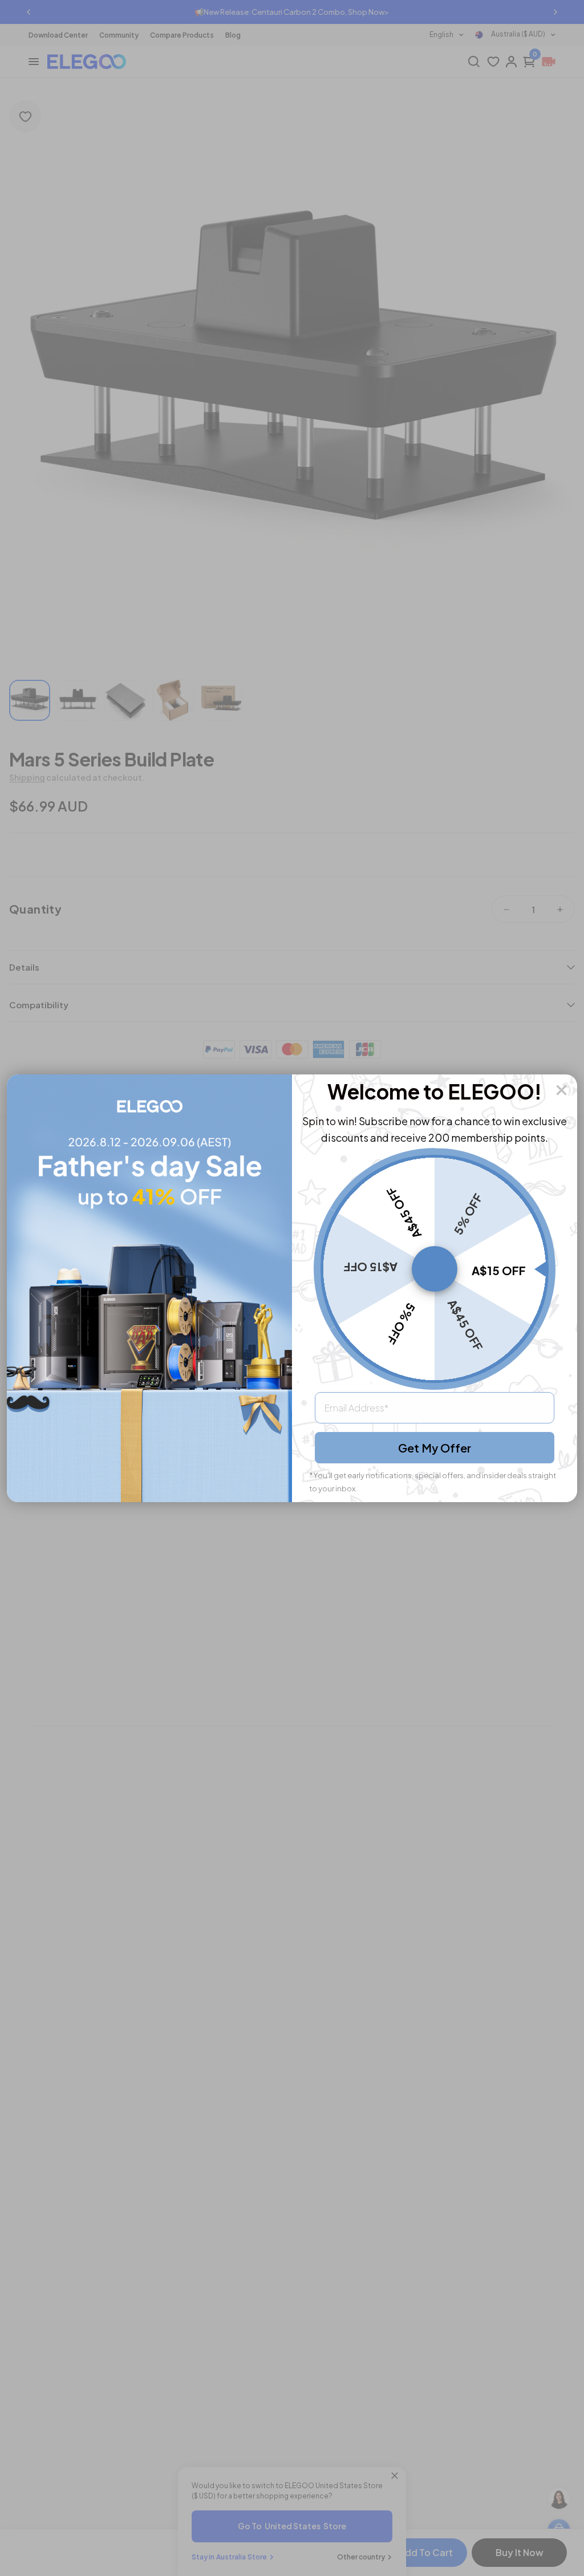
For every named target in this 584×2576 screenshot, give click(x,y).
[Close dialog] (561, 1090)
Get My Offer (435, 1448)
